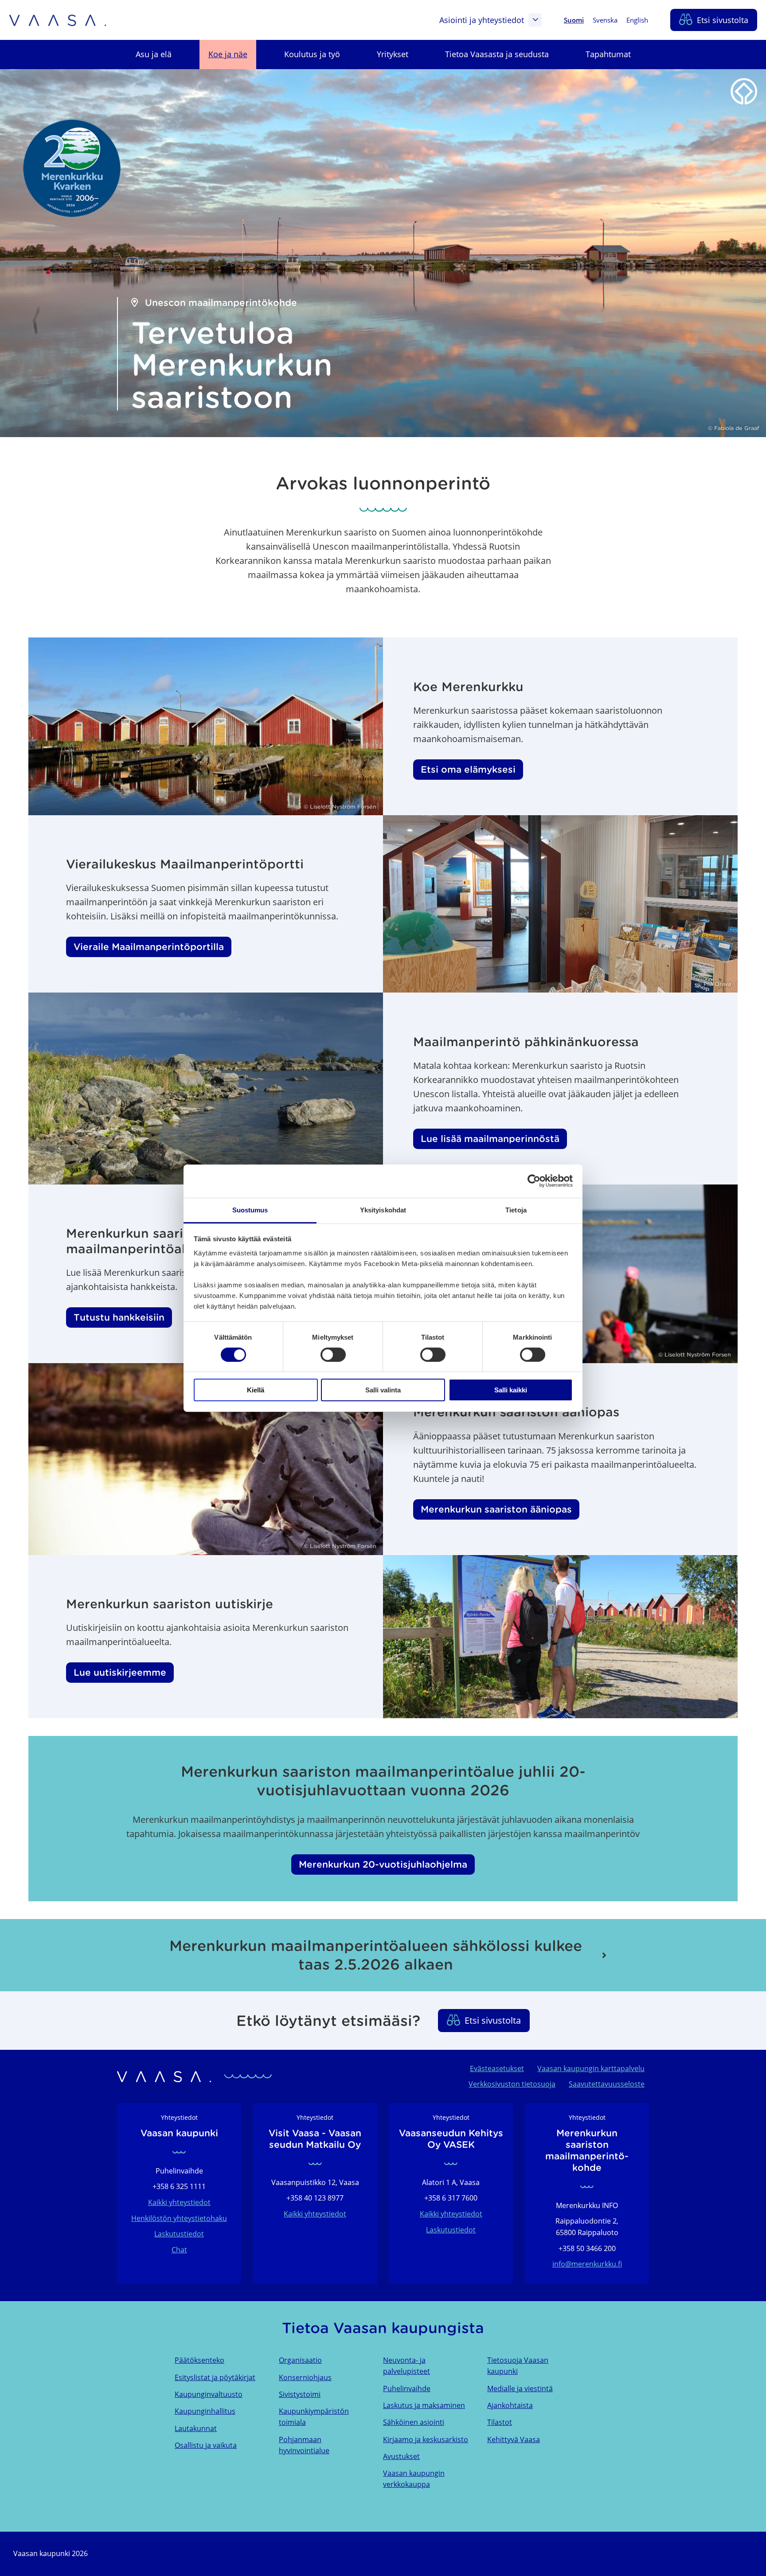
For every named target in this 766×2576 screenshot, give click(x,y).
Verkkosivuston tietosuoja (512, 2084)
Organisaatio (300, 2360)
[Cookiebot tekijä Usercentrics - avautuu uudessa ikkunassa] (534, 1181)
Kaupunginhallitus (205, 2411)
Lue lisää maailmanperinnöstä (490, 1139)
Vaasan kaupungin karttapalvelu (591, 2068)
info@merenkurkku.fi (587, 2264)
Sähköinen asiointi (414, 2422)
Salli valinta (383, 1390)
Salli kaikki (511, 1390)
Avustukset (401, 2456)
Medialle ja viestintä (520, 2388)
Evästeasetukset (497, 2068)
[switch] (333, 1355)
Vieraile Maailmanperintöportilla (149, 947)
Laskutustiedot (179, 2234)
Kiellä (256, 1390)
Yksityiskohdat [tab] (383, 1210)
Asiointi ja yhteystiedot (482, 20)
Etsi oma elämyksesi (468, 770)
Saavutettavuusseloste (607, 2084)
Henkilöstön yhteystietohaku (179, 2218)
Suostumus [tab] (250, 1210)
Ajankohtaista (510, 2405)
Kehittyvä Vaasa (514, 2439)
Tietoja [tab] (516, 1210)
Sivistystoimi (300, 2394)
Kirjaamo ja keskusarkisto (426, 2439)
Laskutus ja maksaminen (424, 2405)
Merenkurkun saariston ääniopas (496, 1509)
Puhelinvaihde (407, 2388)
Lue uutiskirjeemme (120, 1673)
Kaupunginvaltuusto (209, 2394)
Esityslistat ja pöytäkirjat (215, 2377)
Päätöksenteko (199, 2360)
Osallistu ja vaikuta (206, 2445)
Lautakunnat (196, 2428)
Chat (179, 2250)
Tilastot (500, 2422)
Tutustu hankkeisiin (119, 1317)
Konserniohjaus (305, 2377)
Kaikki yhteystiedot (179, 2202)
